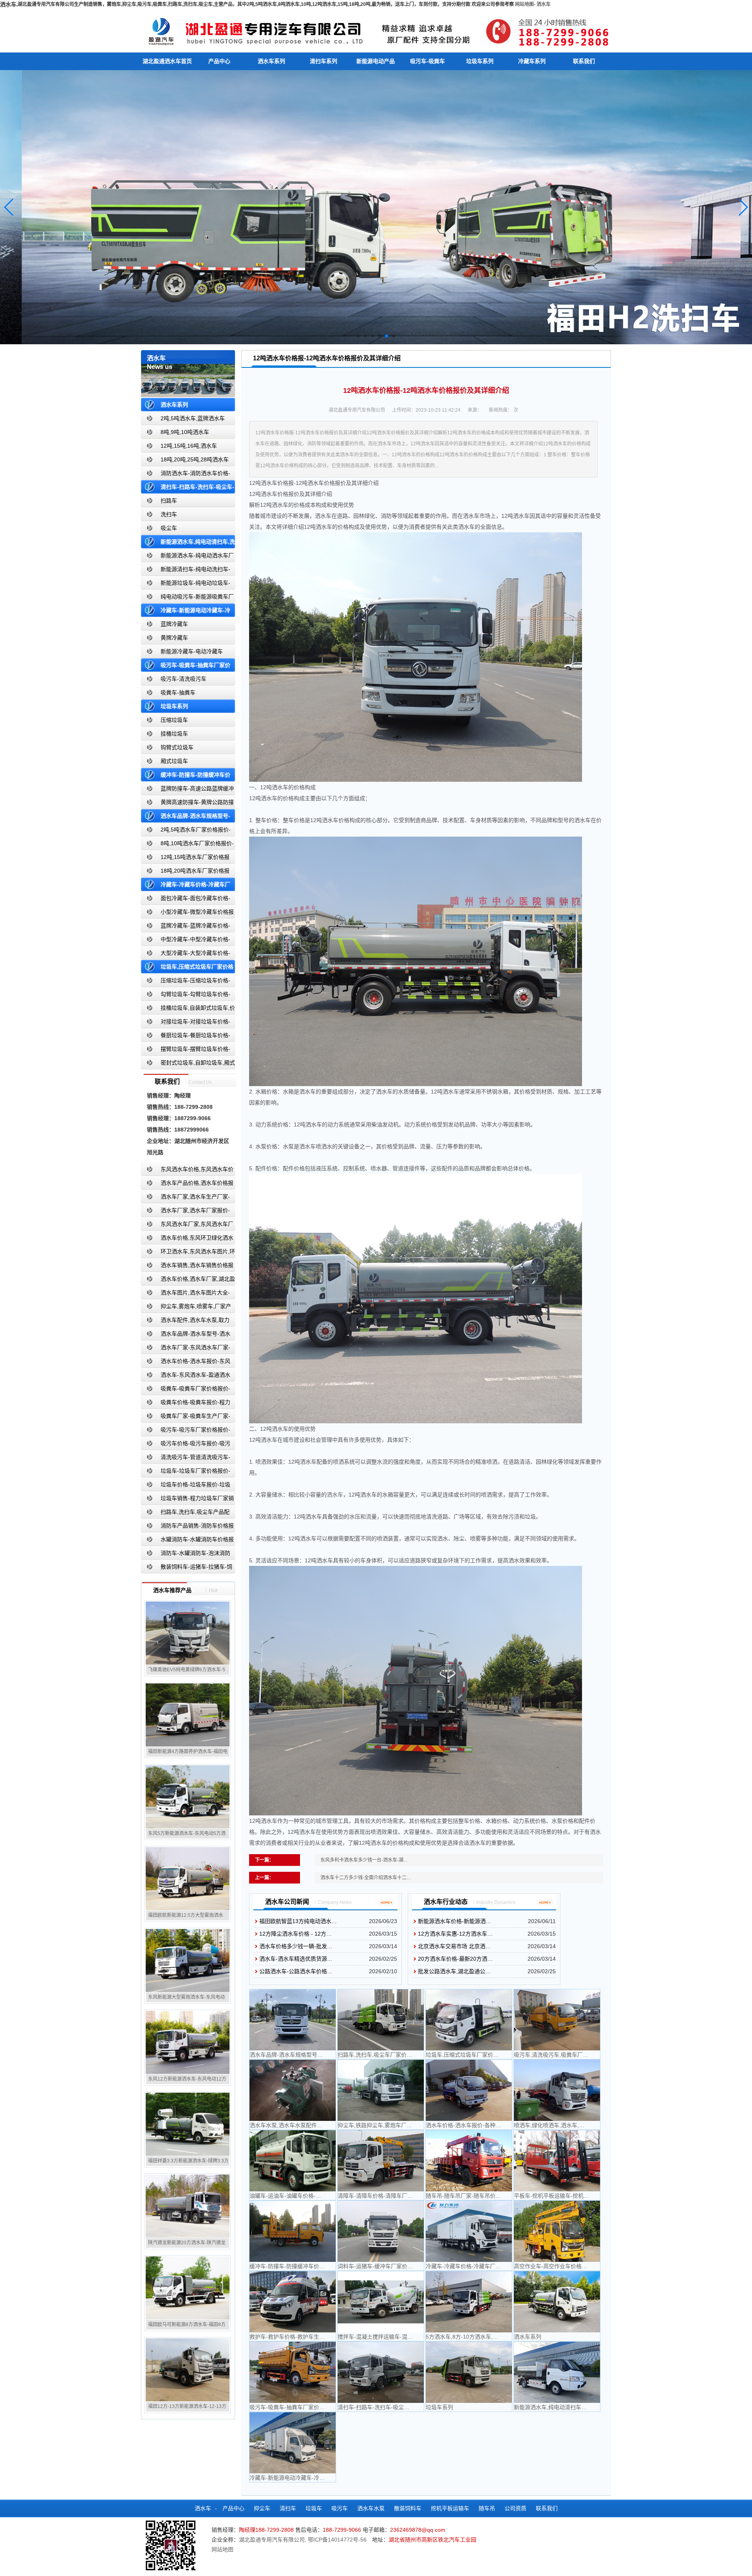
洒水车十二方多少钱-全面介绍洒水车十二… (366, 1878)
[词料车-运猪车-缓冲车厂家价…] (381, 2231)
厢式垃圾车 (174, 761)
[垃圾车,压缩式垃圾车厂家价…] (469, 2020)
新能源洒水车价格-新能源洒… (455, 1921)
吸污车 (340, 2508)
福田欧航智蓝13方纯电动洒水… (298, 1921)
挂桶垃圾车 (174, 734)
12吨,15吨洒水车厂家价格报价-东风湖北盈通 (185, 859)
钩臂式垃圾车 (177, 747)
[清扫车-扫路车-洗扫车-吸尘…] (381, 2372)
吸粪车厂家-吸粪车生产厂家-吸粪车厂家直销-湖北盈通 (186, 1418)
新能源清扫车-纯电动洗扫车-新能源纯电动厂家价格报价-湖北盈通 (186, 571)
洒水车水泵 (371, 2508)
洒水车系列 (271, 61)
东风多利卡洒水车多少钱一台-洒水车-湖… (364, 1860)
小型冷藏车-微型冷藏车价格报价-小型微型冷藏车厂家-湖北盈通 (187, 914)
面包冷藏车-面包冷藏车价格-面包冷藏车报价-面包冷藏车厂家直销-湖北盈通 (187, 900)
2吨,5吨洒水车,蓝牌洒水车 (193, 418)
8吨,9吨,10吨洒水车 (185, 432)
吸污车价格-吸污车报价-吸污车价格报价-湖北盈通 (186, 1445)
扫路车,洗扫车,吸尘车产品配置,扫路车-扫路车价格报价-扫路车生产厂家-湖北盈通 (188, 1514)
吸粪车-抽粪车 (178, 692)
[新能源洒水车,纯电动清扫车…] (557, 2372)
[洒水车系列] (557, 2302)
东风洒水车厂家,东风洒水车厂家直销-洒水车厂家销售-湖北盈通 (187, 1226)
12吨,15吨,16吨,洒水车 (189, 446)
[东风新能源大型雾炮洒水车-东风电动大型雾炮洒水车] (188, 1960)
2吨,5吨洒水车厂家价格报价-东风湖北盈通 (186, 831)
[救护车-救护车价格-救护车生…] (293, 2302)
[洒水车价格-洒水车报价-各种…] (469, 2090)
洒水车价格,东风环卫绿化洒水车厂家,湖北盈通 (187, 1239)
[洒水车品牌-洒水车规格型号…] (293, 2020)
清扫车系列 (324, 61)
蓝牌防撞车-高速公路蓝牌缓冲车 (187, 790)
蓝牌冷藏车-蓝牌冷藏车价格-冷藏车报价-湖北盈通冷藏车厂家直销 (186, 927)
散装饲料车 (408, 2508)
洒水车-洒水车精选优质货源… (296, 1959)
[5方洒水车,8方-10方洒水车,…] (469, 2302)
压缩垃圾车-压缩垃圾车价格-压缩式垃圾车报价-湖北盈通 (186, 982)
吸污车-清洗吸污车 (183, 679)
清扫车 (288, 2508)
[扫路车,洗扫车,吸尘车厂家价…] (381, 2020)
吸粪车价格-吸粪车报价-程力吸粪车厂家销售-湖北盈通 (186, 1404)
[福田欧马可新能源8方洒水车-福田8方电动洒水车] (188, 2288)
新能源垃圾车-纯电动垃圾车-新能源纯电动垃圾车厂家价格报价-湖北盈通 (186, 585)
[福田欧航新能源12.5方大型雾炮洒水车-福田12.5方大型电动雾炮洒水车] (188, 1878)
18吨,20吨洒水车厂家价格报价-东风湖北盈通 (185, 872)
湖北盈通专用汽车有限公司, (273, 2540)
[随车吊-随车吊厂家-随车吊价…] (469, 2161)
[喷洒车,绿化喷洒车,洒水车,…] (557, 2090)
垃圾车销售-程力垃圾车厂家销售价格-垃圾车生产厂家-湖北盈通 (187, 1500)
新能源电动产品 (376, 61)
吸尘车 (169, 528)
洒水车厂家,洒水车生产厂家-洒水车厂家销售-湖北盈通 (185, 1198)
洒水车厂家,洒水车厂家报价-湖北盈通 (185, 1212)
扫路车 (169, 501)
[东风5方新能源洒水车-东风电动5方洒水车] (188, 1797)
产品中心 (219, 61)
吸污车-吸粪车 (428, 61)
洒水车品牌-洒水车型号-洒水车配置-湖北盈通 (186, 1335)
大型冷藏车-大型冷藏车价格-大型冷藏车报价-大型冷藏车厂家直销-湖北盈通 (187, 955)
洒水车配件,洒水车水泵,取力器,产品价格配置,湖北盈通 (185, 1322)
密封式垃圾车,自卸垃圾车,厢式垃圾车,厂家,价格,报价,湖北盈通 (188, 1064)
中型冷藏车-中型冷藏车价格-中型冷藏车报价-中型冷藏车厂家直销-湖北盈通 (187, 941)
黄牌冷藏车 (174, 638)
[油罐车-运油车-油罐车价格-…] (293, 2161)
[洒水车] (376, 30)
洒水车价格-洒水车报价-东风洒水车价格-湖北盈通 (186, 1363)
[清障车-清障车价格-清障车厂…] (381, 2161)
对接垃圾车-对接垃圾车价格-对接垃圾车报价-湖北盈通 (186, 1023)
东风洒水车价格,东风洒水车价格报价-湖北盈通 (187, 1171)
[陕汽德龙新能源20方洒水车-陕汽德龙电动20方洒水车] (188, 2206)
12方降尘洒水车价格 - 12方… (296, 1934)
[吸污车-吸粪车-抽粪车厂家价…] (293, 2372)
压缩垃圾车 (174, 720)
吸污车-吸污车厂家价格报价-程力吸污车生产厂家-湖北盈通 (186, 1431)
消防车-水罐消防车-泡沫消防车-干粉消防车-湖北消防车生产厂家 (186, 1555)
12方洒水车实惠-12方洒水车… (455, 1934)
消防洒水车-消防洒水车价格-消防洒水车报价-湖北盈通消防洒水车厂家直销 (186, 475)
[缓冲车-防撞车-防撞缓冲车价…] (293, 2231)
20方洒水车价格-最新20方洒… (455, 1959)
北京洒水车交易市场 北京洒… (454, 1946)
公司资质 (515, 2508)
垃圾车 (314, 2508)
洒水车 (544, 4)
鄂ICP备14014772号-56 (337, 2540)
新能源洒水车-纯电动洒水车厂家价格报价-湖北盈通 (187, 557)
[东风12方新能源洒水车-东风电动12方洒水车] (188, 2042)
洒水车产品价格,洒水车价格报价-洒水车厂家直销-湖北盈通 (187, 1185)
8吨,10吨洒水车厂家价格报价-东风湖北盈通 (187, 845)
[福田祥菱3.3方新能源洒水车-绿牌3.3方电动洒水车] (188, 2124)
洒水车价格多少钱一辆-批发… (296, 1946)
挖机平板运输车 (450, 2508)
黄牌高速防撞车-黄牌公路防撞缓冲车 (187, 804)
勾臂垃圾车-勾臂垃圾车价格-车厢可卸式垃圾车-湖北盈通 (186, 996)
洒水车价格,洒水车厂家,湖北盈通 (188, 1281)
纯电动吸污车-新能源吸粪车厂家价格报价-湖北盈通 (187, 598)
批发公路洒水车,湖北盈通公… (454, 1971)
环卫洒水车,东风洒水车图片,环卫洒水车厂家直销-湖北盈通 (188, 1253)
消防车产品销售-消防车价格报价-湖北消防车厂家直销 (187, 1527)
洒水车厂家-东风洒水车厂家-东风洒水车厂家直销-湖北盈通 (186, 1349)
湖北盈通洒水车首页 (167, 61)
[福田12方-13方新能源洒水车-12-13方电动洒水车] (188, 2370)
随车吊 (487, 2508)
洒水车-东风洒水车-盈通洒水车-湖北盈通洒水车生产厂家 (186, 1377)
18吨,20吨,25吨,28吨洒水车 (195, 459)
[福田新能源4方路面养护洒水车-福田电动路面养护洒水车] (188, 1715)
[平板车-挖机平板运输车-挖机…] (557, 2161)
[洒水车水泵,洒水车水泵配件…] (293, 2090)
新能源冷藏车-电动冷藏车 (192, 651)
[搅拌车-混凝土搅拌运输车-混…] (381, 2302)
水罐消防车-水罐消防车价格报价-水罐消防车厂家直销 (187, 1541)
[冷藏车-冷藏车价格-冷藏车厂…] (469, 2231)
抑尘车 (262, 2508)
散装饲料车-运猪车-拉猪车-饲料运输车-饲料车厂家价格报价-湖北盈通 (187, 1568)
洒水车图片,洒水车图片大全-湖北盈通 (185, 1294)
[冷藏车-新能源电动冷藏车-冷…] (293, 2443)
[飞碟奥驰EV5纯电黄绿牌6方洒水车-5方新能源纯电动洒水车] (188, 1633)
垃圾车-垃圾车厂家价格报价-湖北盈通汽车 (186, 1472)
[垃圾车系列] (469, 2372)
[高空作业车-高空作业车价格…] (557, 2231)
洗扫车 (169, 514)
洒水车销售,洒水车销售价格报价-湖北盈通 (187, 1267)
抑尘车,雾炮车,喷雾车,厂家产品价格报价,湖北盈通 (186, 1308)
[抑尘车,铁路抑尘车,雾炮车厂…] (381, 2090)
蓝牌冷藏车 (174, 624)
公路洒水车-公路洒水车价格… (296, 1971)
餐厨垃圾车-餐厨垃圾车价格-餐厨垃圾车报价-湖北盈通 (186, 1037)
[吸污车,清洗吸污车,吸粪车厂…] (557, 2020)
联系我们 (584, 61)
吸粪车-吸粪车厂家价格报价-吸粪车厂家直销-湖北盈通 (186, 1390)
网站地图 (524, 4)
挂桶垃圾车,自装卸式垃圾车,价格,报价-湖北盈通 (188, 1010)
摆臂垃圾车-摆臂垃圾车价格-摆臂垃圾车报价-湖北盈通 (186, 1051)
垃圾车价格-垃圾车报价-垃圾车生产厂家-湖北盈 (186, 1486)
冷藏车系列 (532, 61)
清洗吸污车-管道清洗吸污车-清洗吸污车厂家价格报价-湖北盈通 (186, 1459)
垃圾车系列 (480, 61)
